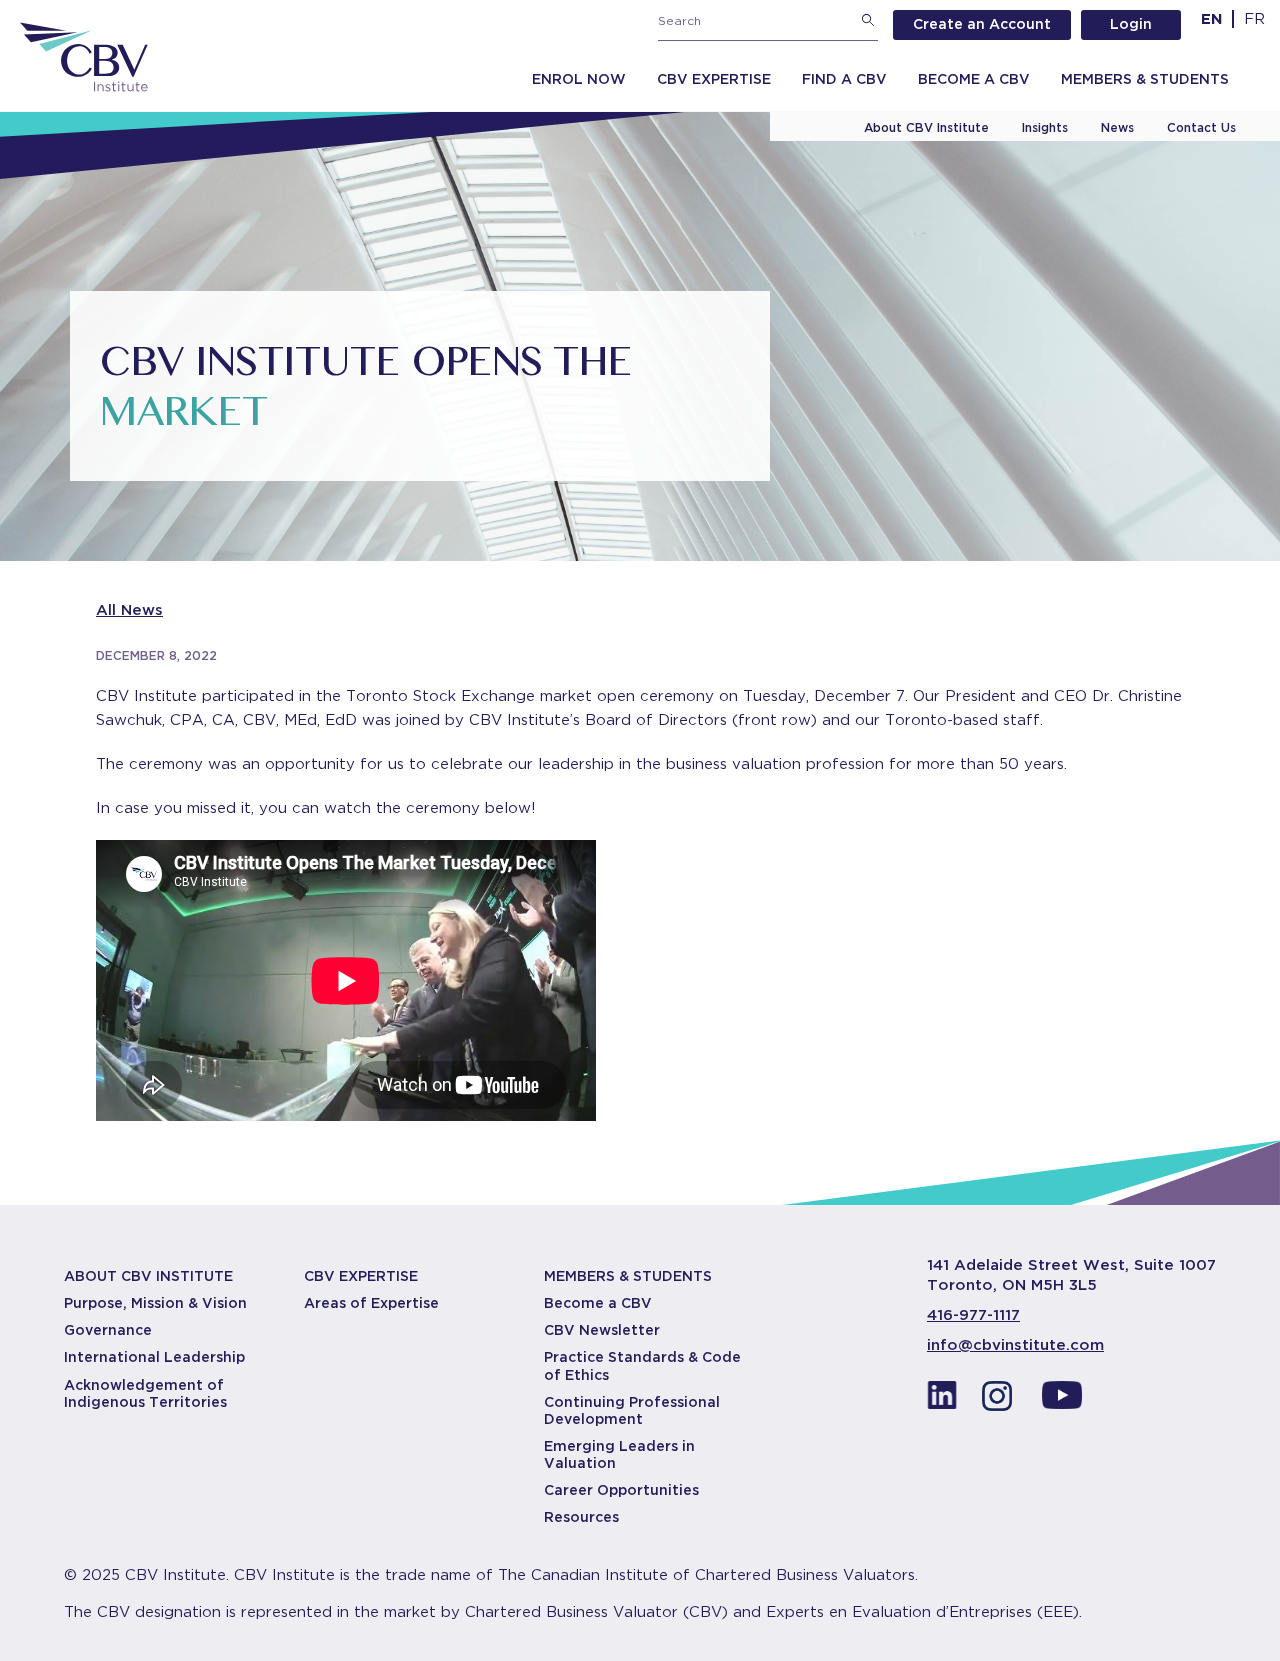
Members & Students (1145, 79)
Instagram (1002, 1401)
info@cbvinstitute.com (1015, 1345)
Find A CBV (844, 79)
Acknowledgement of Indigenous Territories (145, 1393)
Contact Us (1201, 127)
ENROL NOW (579, 79)
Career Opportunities (621, 1490)
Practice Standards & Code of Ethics (642, 1365)
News (1117, 127)
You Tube (1062, 1401)
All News (129, 610)
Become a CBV (974, 79)
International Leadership (154, 1357)
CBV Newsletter (602, 1330)
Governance (108, 1330)
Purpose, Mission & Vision (155, 1303)
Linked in (942, 1401)
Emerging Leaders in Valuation (619, 1454)
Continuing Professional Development (632, 1410)
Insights (1045, 127)
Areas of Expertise (371, 1303)
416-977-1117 (973, 1315)
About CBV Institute (926, 127)
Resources (581, 1517)
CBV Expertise (714, 79)
